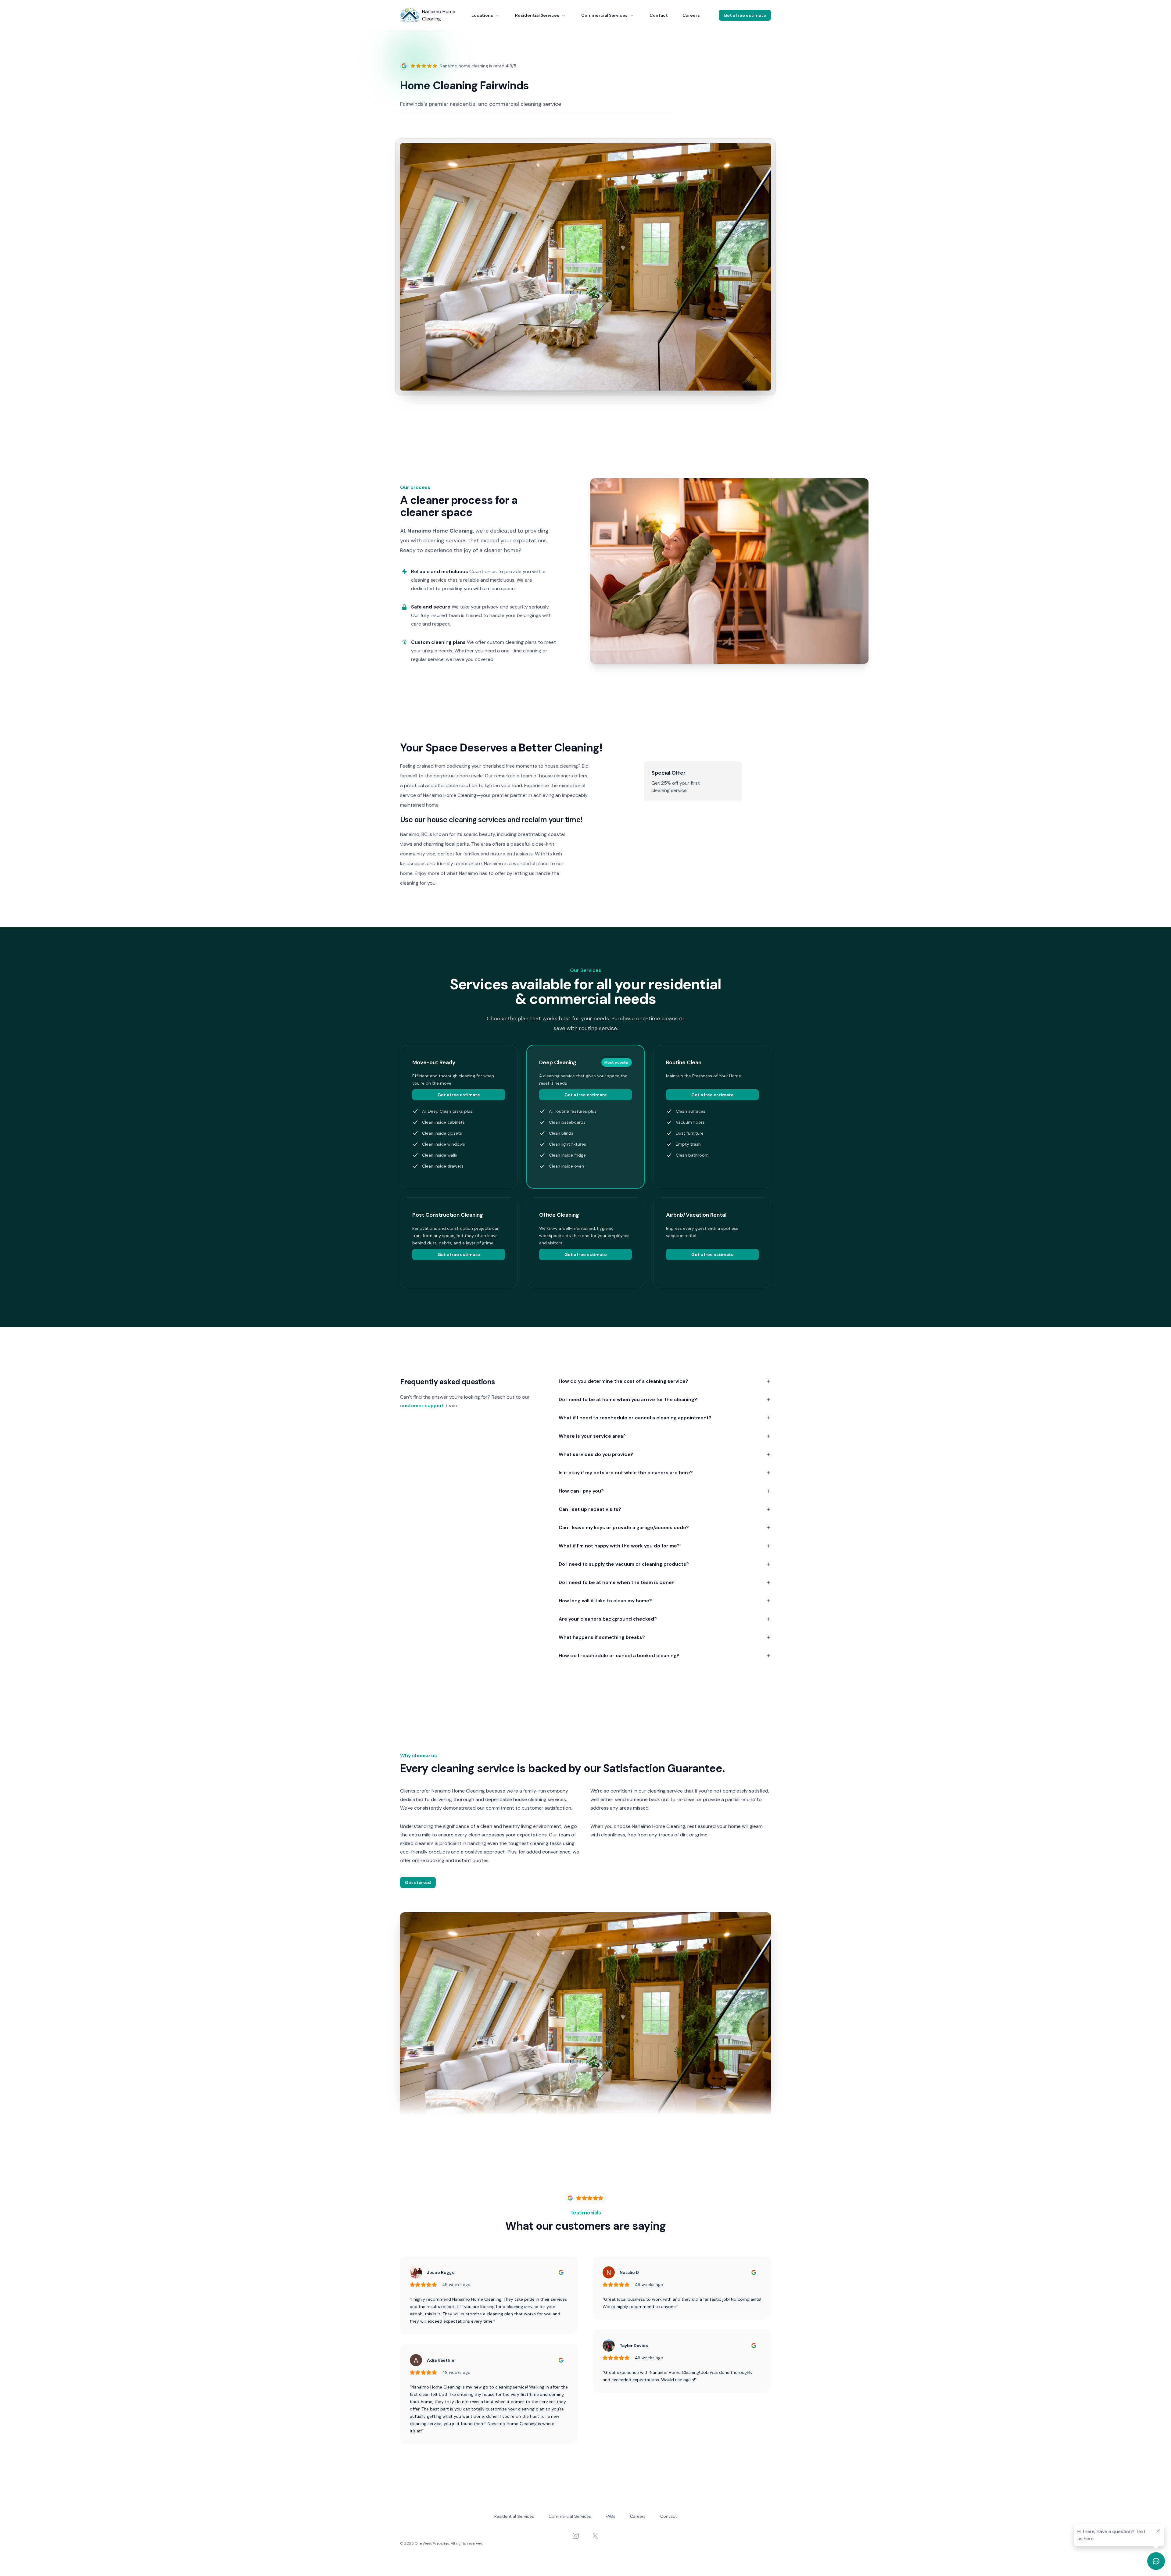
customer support (422, 1406)
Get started (418, 1882)
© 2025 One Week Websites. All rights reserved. (442, 2543)
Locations (482, 15)
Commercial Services (604, 15)
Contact (659, 15)
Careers (691, 15)
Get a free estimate (745, 15)
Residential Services (537, 15)
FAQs (611, 2516)
